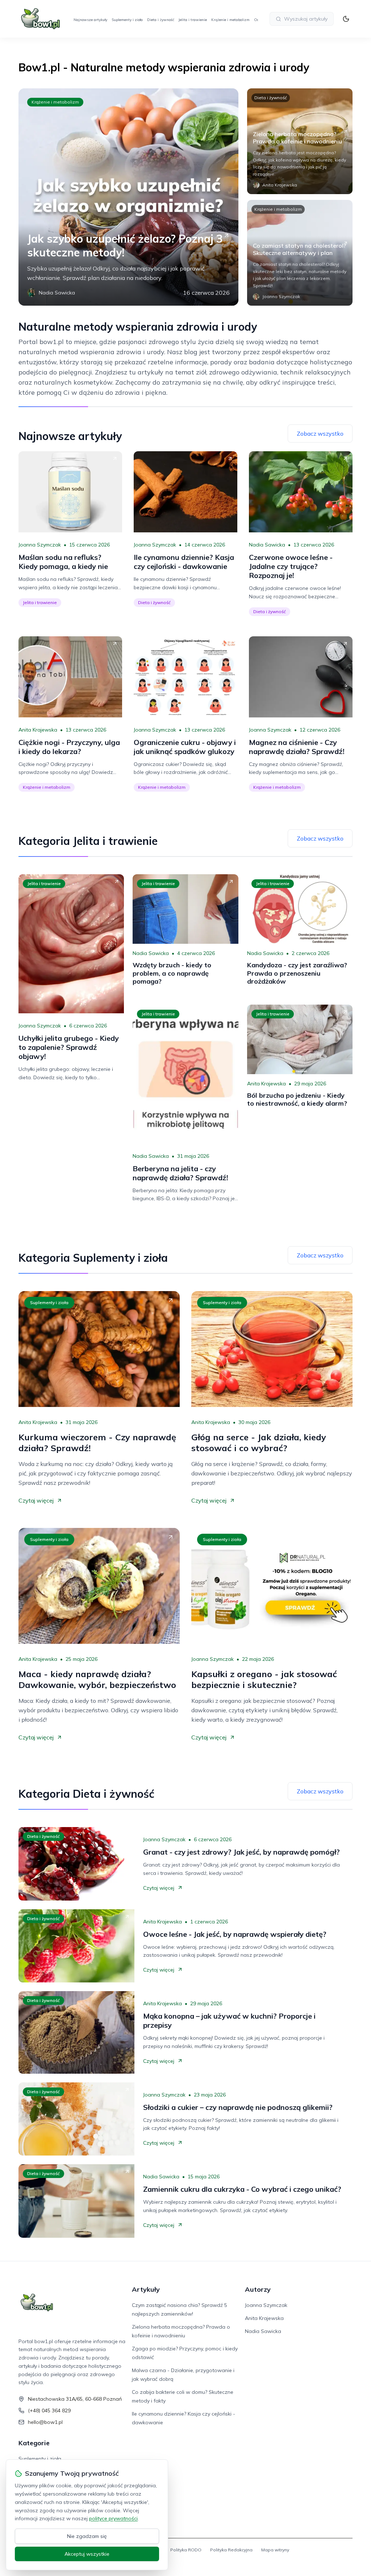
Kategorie (34, 2443)
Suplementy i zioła (127, 20)
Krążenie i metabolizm (230, 20)
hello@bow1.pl (45, 2422)
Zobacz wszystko (320, 433)
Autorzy (258, 2289)
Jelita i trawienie (193, 20)
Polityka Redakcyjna (231, 2550)
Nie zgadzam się (87, 2536)
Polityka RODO (186, 2550)
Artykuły (146, 2289)
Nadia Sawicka (267, 545)
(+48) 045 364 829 (49, 2410)
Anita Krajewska (38, 730)
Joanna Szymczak (40, 545)
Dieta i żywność (161, 20)
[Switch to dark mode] (346, 19)
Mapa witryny (275, 2550)
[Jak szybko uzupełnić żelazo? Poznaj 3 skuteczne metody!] (128, 197)
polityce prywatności (113, 2518)
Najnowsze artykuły (90, 20)
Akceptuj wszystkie (87, 2554)
